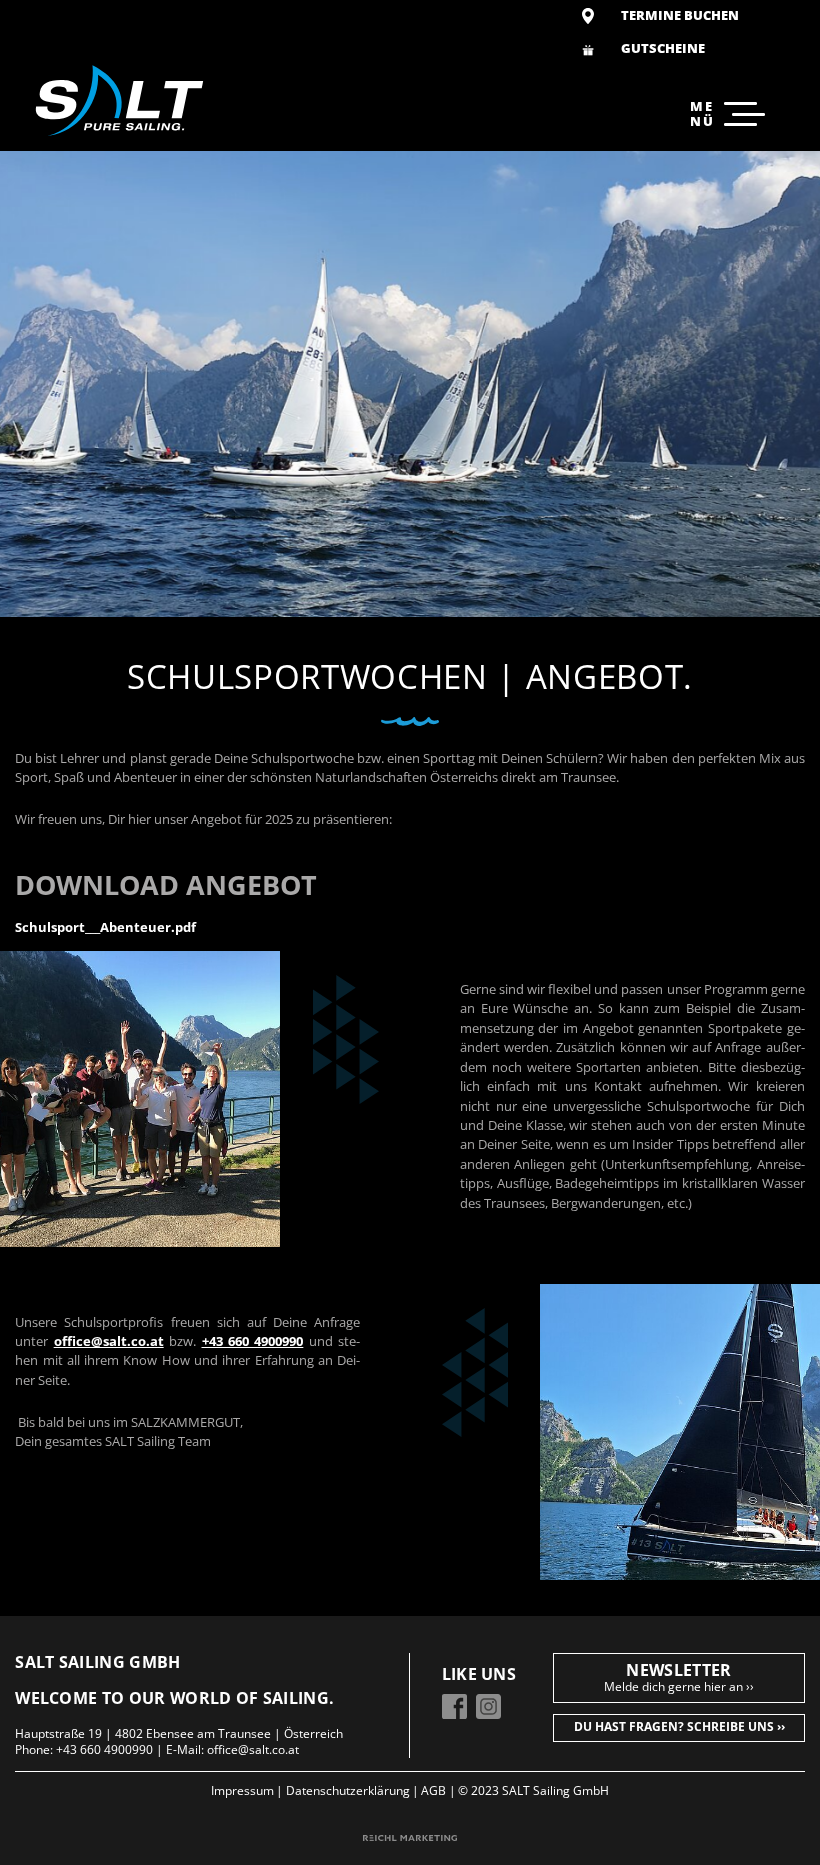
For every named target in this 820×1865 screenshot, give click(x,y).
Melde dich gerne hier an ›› (679, 1686)
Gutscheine (663, 48)
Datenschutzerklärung (348, 1791)
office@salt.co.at (253, 1749)
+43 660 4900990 (104, 1749)
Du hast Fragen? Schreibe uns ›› (679, 1726)
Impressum (242, 1791)
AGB (433, 1791)
